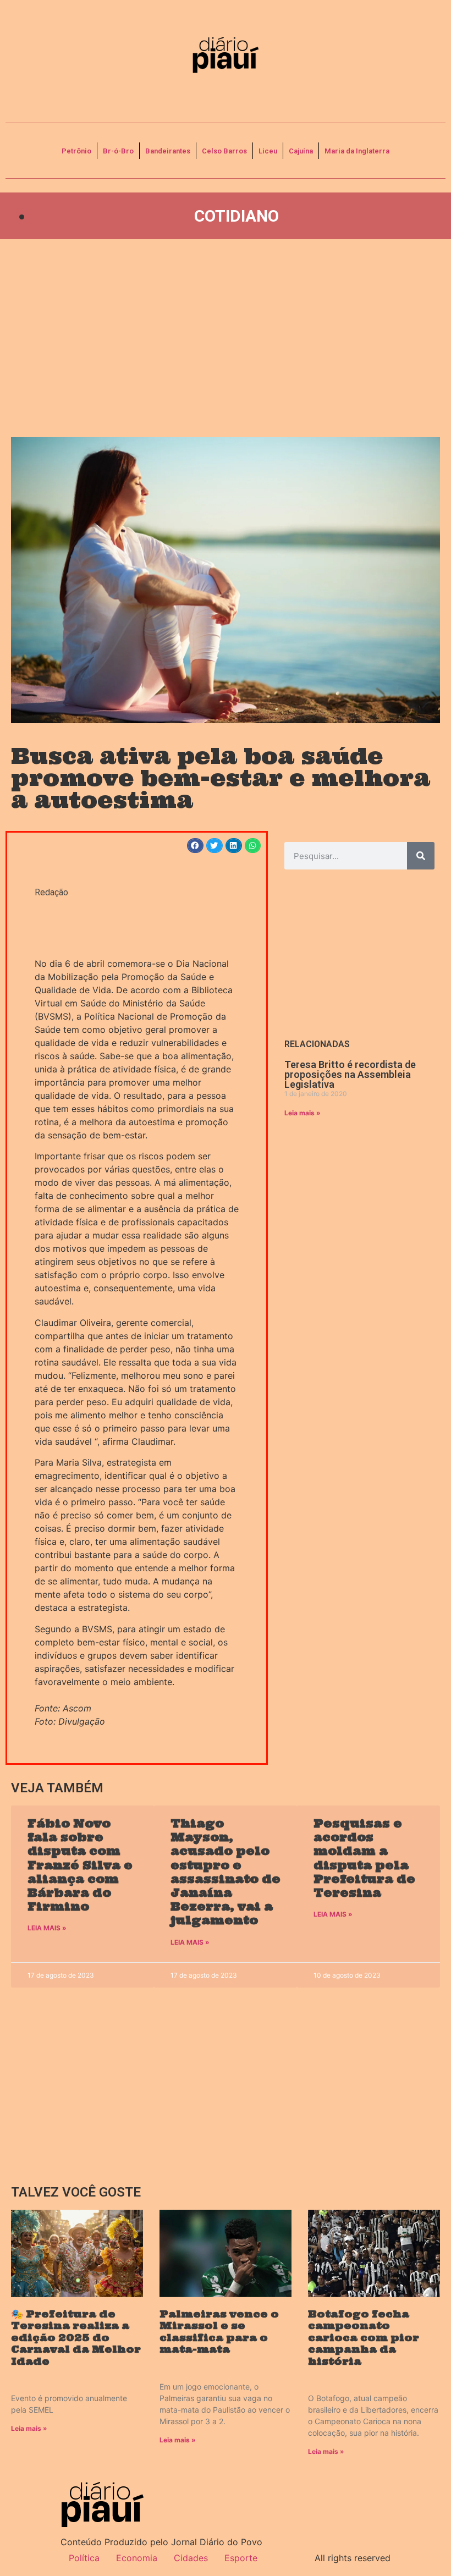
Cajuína (301, 151)
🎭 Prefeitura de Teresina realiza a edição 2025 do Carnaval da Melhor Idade (76, 2338)
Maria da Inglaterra (357, 151)
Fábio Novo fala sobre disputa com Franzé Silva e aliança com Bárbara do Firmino (80, 1865)
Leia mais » (302, 1113)
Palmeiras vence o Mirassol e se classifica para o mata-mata (219, 2332)
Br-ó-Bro (118, 151)
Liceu (268, 151)
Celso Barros (224, 151)
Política (84, 2558)
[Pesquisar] (421, 856)
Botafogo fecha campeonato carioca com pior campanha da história (364, 2338)
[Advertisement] (226, 338)
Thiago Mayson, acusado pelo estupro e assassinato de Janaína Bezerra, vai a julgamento (226, 1872)
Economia (137, 2558)
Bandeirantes (168, 151)
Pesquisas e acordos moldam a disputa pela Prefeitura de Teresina (364, 1858)
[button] (195, 846)
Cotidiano (237, 216)
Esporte (241, 2558)
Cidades (191, 2558)
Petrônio (76, 151)
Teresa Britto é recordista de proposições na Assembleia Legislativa (350, 1074)
